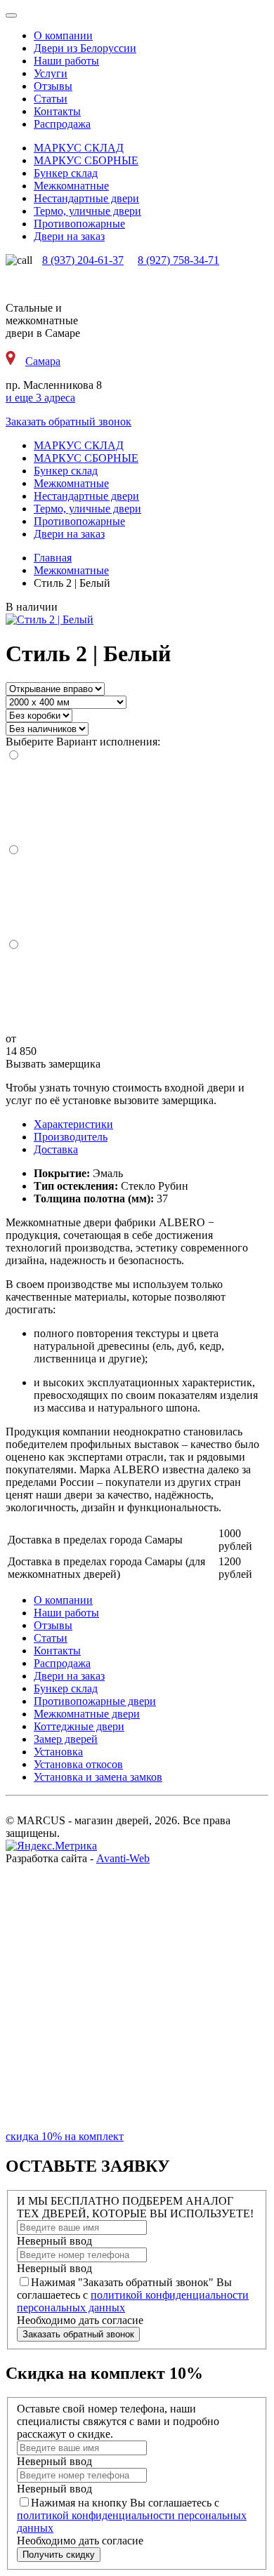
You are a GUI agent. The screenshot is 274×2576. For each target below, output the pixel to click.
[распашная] (137, 992)
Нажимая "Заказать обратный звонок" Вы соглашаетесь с (133, 2295)
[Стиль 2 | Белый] (50, 619)
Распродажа (62, 124)
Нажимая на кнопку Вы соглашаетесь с (132, 2515)
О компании (63, 35)
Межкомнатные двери (87, 1714)
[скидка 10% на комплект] (137, 2124)
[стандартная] (137, 803)
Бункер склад (66, 1688)
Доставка (56, 1149)
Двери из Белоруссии (85, 48)
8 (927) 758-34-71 (178, 260)
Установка (58, 1752)
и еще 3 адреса (40, 398)
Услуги (51, 73)
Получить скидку (59, 2555)
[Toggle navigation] (11, 15)
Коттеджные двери (79, 1726)
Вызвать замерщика (53, 1064)
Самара (43, 361)
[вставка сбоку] (137, 897)
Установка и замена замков (98, 1777)
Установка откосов (78, 1764)
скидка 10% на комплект (65, 2136)
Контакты (57, 111)
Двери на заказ (69, 1676)
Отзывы (53, 86)
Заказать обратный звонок (68, 421)
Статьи (51, 99)
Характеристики (73, 1124)
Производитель (71, 1137)
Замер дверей (66, 1739)
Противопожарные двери (95, 1701)
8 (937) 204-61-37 (83, 260)
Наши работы (66, 61)
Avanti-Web (123, 1858)
